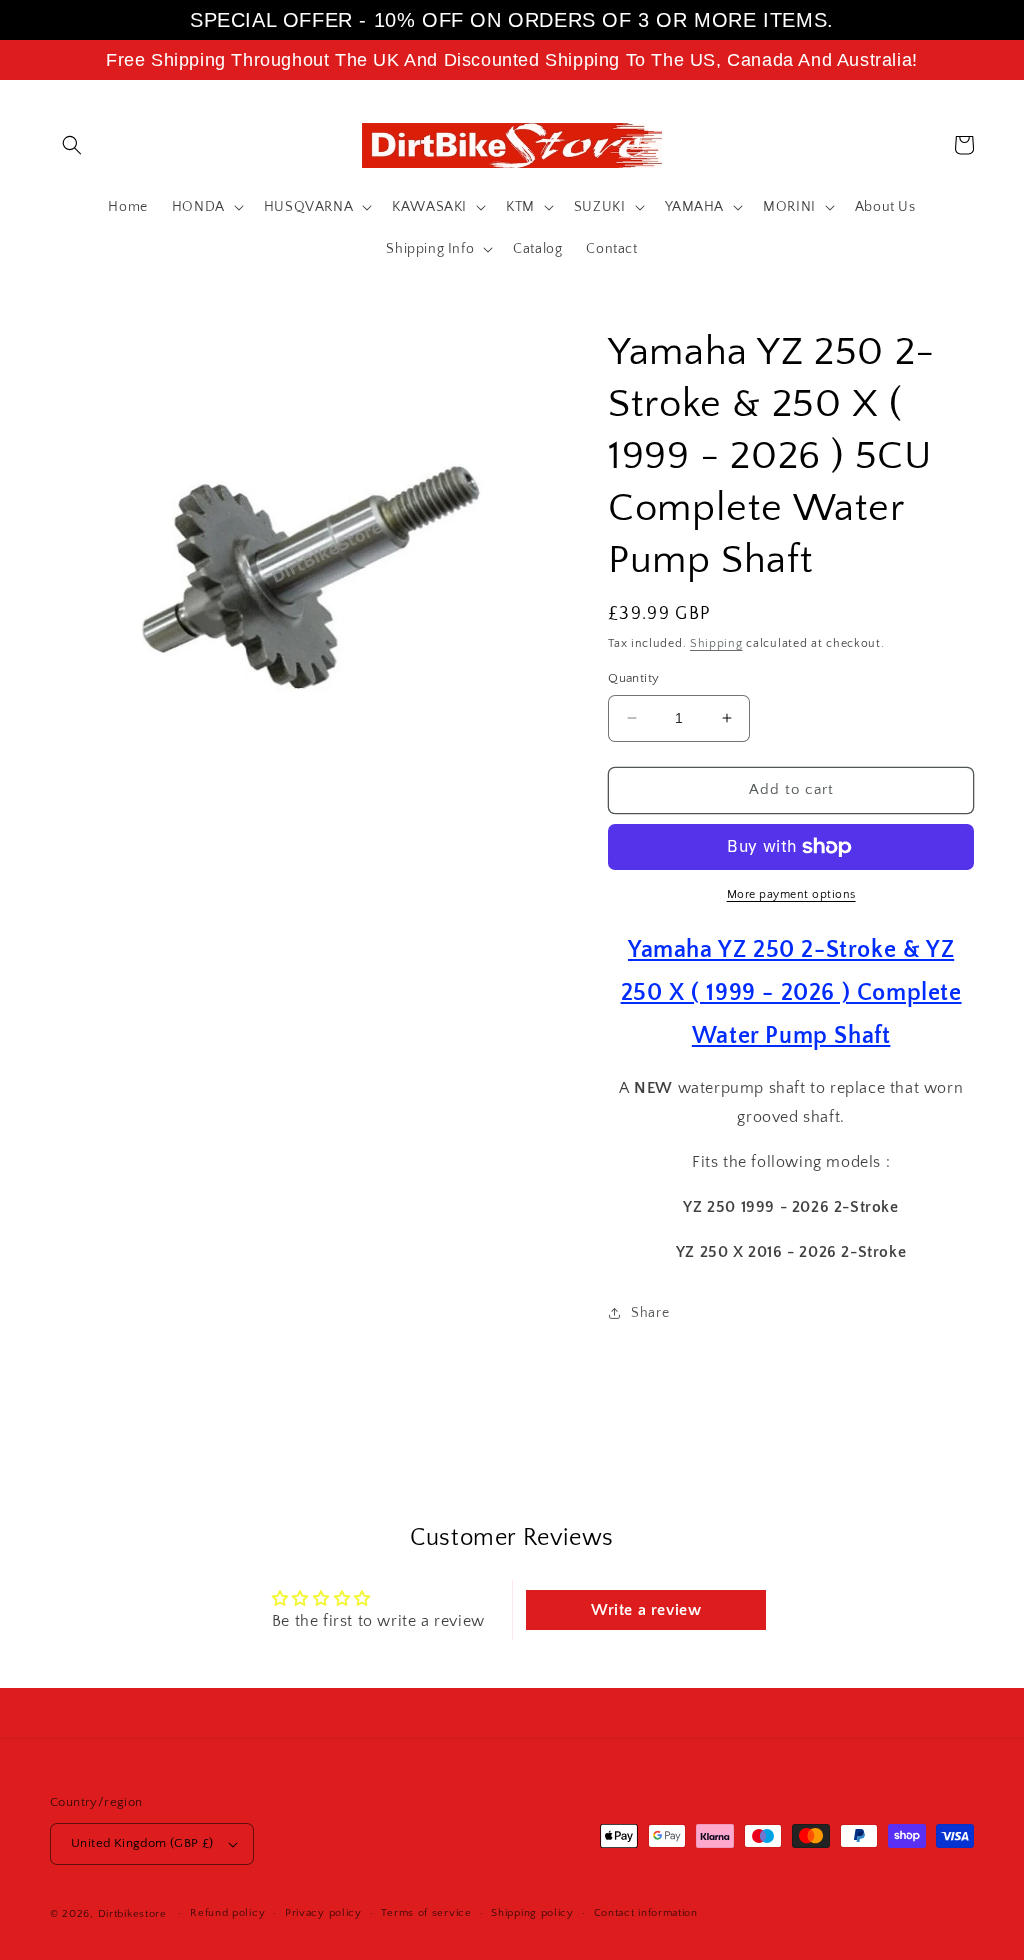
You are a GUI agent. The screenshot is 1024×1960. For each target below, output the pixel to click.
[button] (72, 145)
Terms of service (426, 1913)
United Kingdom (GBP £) (142, 1843)
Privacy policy (323, 1913)
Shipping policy (532, 1913)
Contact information (646, 1913)
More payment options (791, 894)
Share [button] (650, 1313)
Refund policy (227, 1913)
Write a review (646, 1610)
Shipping (716, 643)
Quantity (633, 678)
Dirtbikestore (132, 1914)
